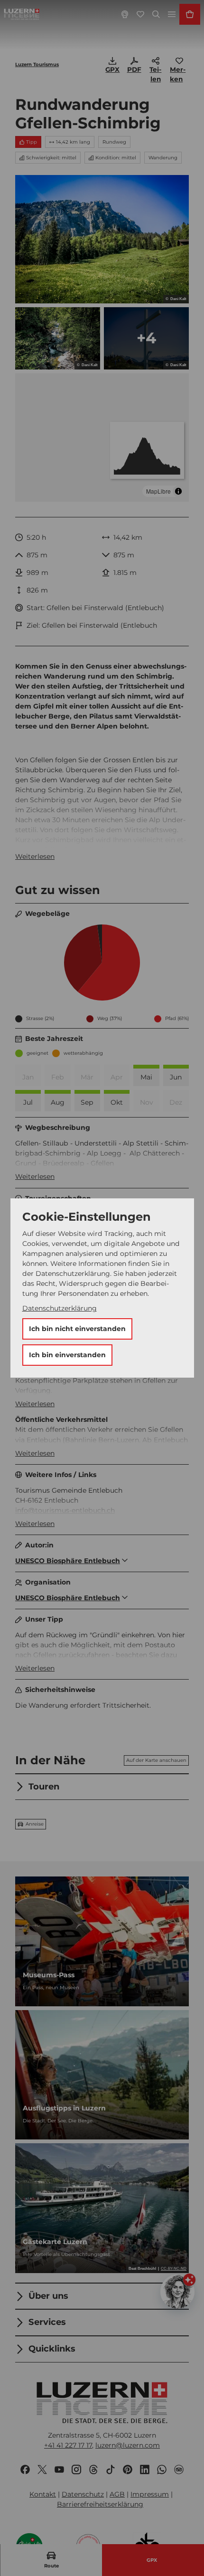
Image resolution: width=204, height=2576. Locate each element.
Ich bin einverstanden (67, 1355)
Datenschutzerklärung (60, 1308)
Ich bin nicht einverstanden (77, 1329)
